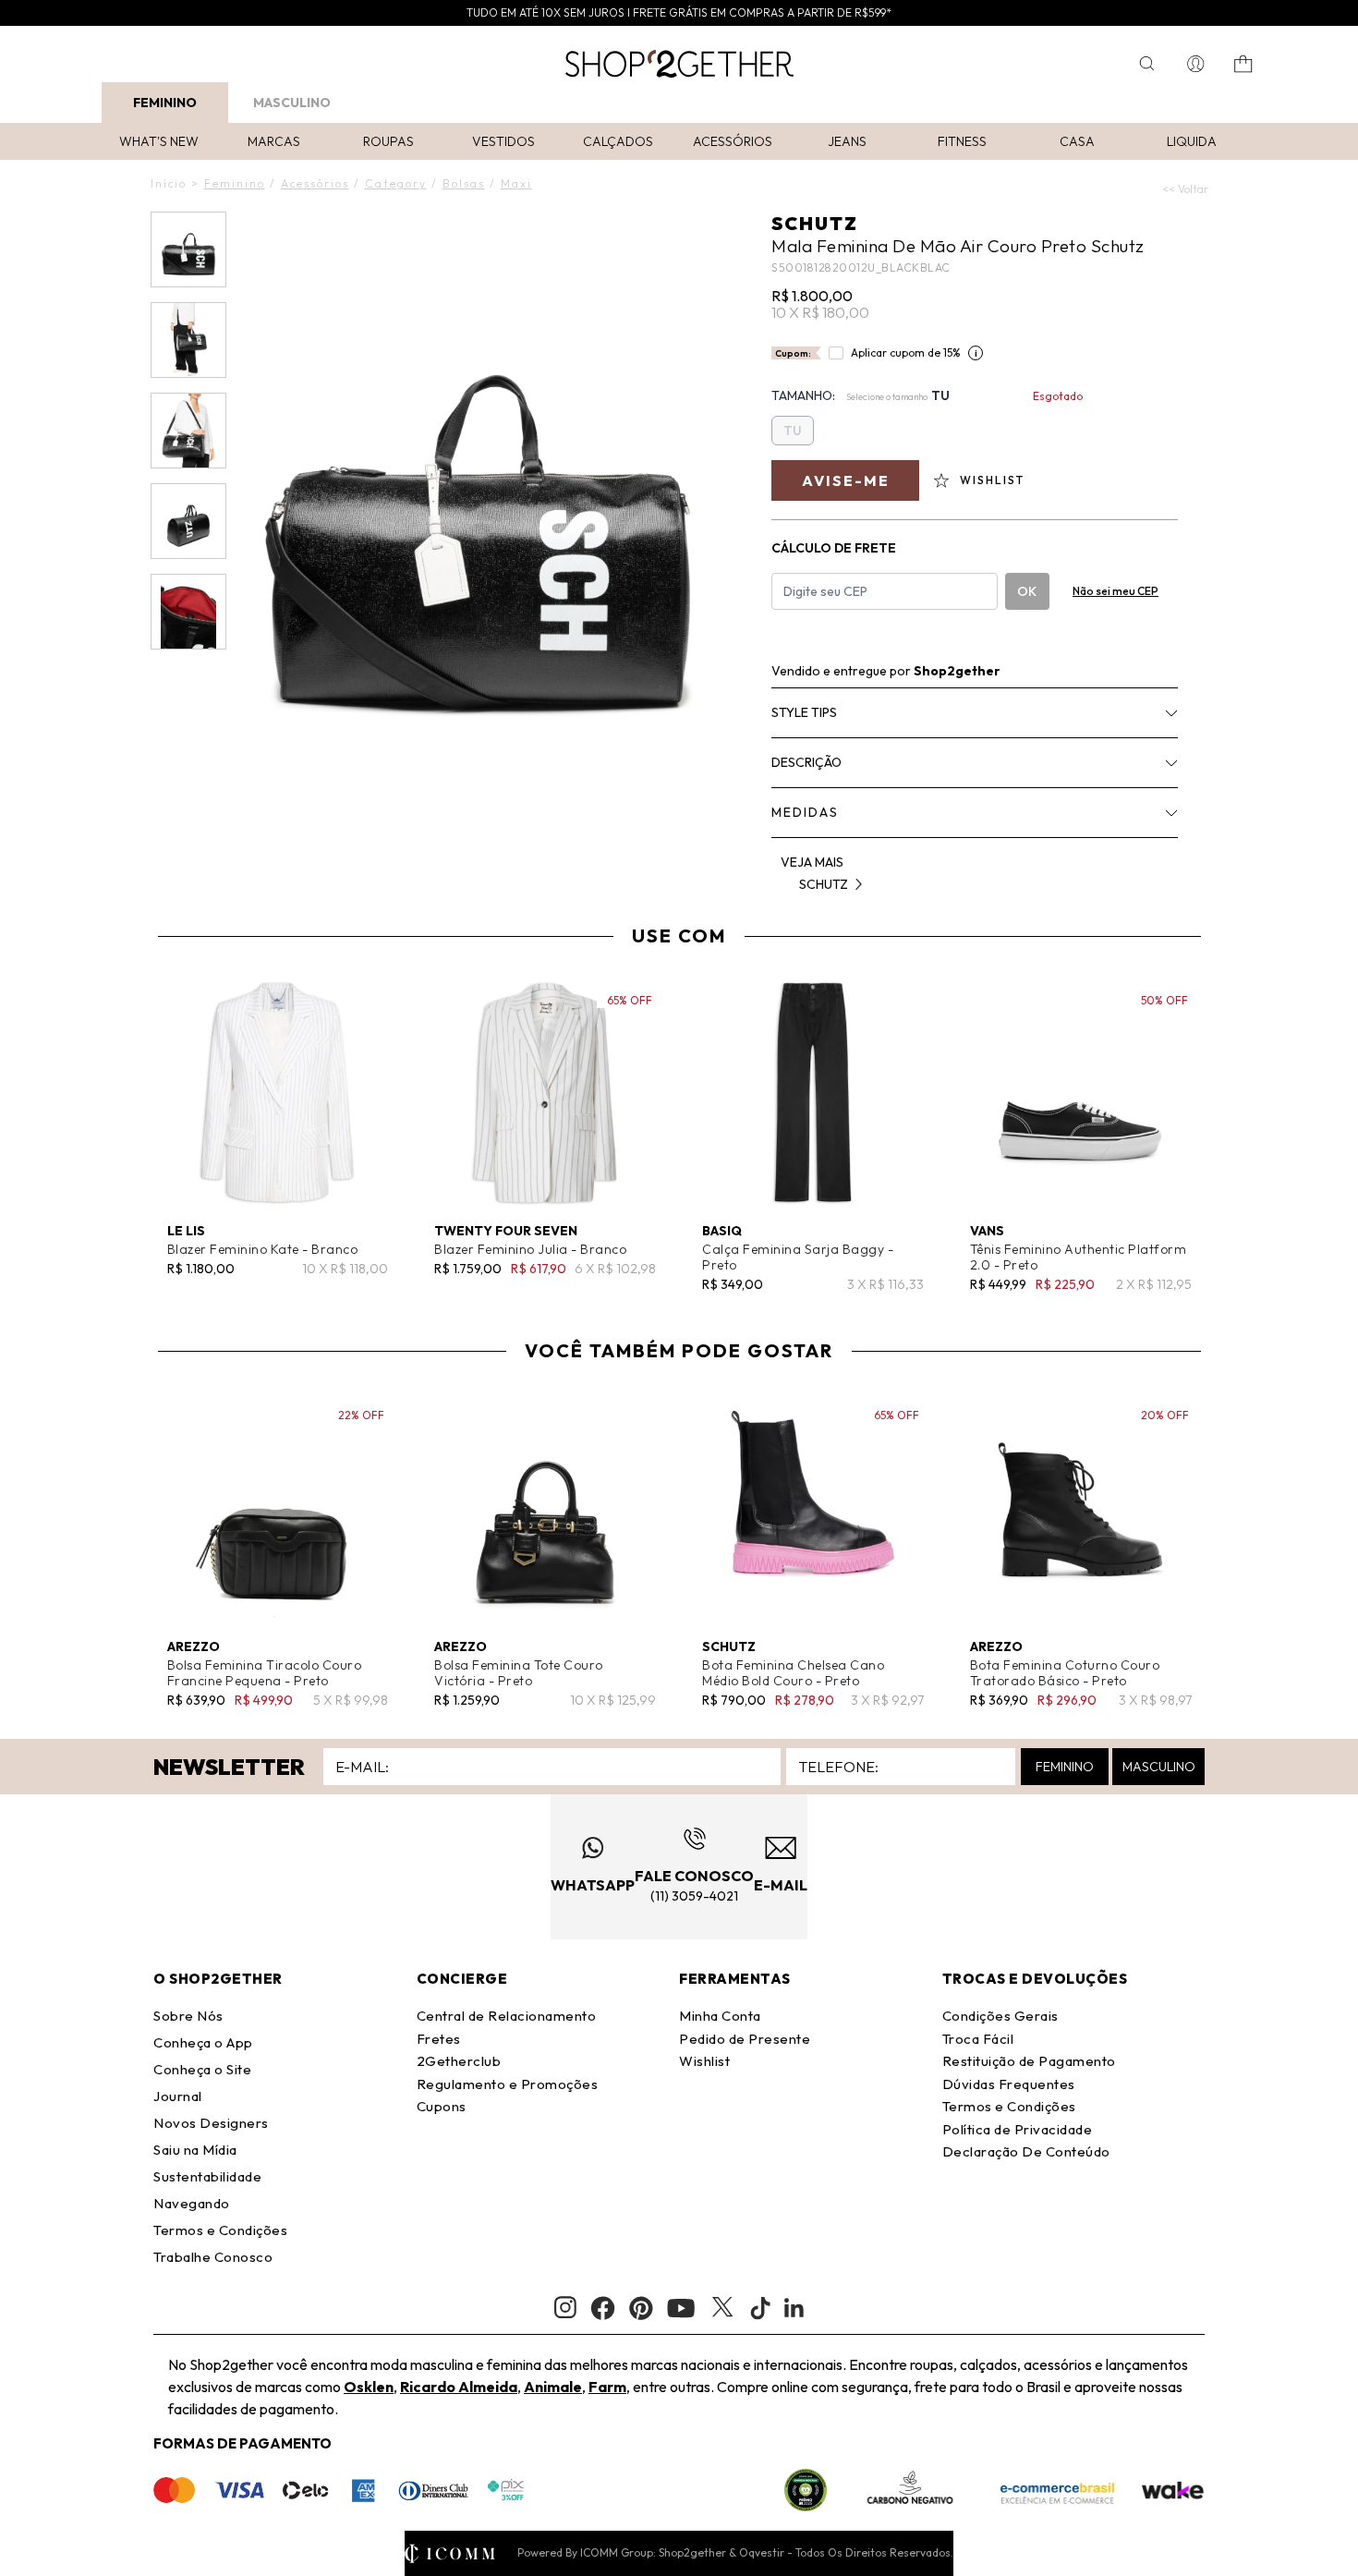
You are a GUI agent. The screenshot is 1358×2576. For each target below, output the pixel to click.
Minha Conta (720, 2016)
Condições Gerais (1000, 2016)
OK (1027, 591)
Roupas (388, 141)
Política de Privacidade (1018, 2129)
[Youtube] (681, 2308)
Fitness (962, 141)
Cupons (442, 2106)
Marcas (274, 141)
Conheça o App (203, 2042)
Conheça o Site (202, 2069)
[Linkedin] (794, 2308)
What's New (159, 141)
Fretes (439, 2039)
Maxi (516, 183)
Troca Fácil (978, 2039)
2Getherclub (459, 2061)
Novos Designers (211, 2123)
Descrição (806, 762)
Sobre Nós (188, 2016)
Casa (1077, 141)
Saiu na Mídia (195, 2150)
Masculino (292, 103)
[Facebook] (603, 2308)
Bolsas (464, 183)
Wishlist (704, 2061)
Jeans (847, 141)
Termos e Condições (220, 2230)
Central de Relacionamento (507, 2016)
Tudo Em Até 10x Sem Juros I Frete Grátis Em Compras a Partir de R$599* (679, 12)
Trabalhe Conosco (213, 2257)
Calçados (618, 141)
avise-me (846, 480)
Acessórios (733, 141)
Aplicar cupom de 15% (906, 352)
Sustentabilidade (207, 2176)
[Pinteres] (641, 2308)
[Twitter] (722, 2308)
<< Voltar (1185, 189)
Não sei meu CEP (1115, 591)
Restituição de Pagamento (1029, 2061)
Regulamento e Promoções (508, 2084)
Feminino (165, 103)
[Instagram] (565, 2308)
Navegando (192, 2203)
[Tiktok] (760, 2308)
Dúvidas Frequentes (1009, 2084)
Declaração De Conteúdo (1026, 2151)
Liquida (1192, 141)
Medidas (805, 812)
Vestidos (503, 141)
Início (169, 183)
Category (396, 183)
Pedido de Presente (745, 2039)
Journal (178, 2096)
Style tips (804, 712)
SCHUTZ (815, 223)
